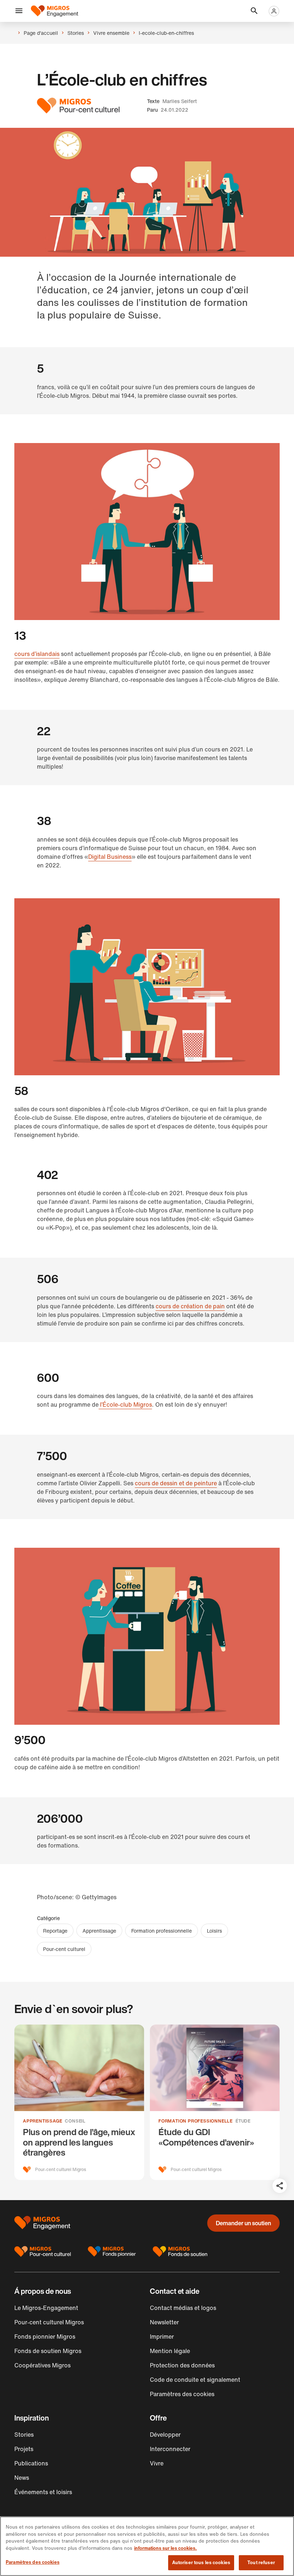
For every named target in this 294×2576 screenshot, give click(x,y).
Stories (24, 2435)
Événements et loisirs (43, 2492)
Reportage (55, 1931)
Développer (165, 2435)
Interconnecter (170, 2449)
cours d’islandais (37, 654)
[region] (147, 2546)
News (22, 2478)
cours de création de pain (190, 1306)
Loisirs (214, 1931)
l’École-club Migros (125, 1405)
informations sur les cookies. (165, 2548)
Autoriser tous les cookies (201, 2563)
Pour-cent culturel (64, 1949)
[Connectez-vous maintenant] (274, 11)
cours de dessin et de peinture (176, 1483)
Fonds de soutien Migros (48, 2351)
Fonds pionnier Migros (45, 2337)
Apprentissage (99, 1931)
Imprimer (162, 2337)
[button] (19, 11)
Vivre (157, 2463)
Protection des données (182, 2365)
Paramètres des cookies (33, 2562)
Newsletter (164, 2322)
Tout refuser (261, 2563)
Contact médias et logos (183, 2308)
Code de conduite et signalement (195, 2380)
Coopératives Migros (42, 2365)
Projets (24, 2449)
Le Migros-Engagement (46, 2308)
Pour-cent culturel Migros (49, 2322)
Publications (31, 2463)
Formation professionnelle (162, 1931)
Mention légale (170, 2351)
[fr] (54, 11)
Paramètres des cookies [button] (182, 2394)
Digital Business (110, 857)
